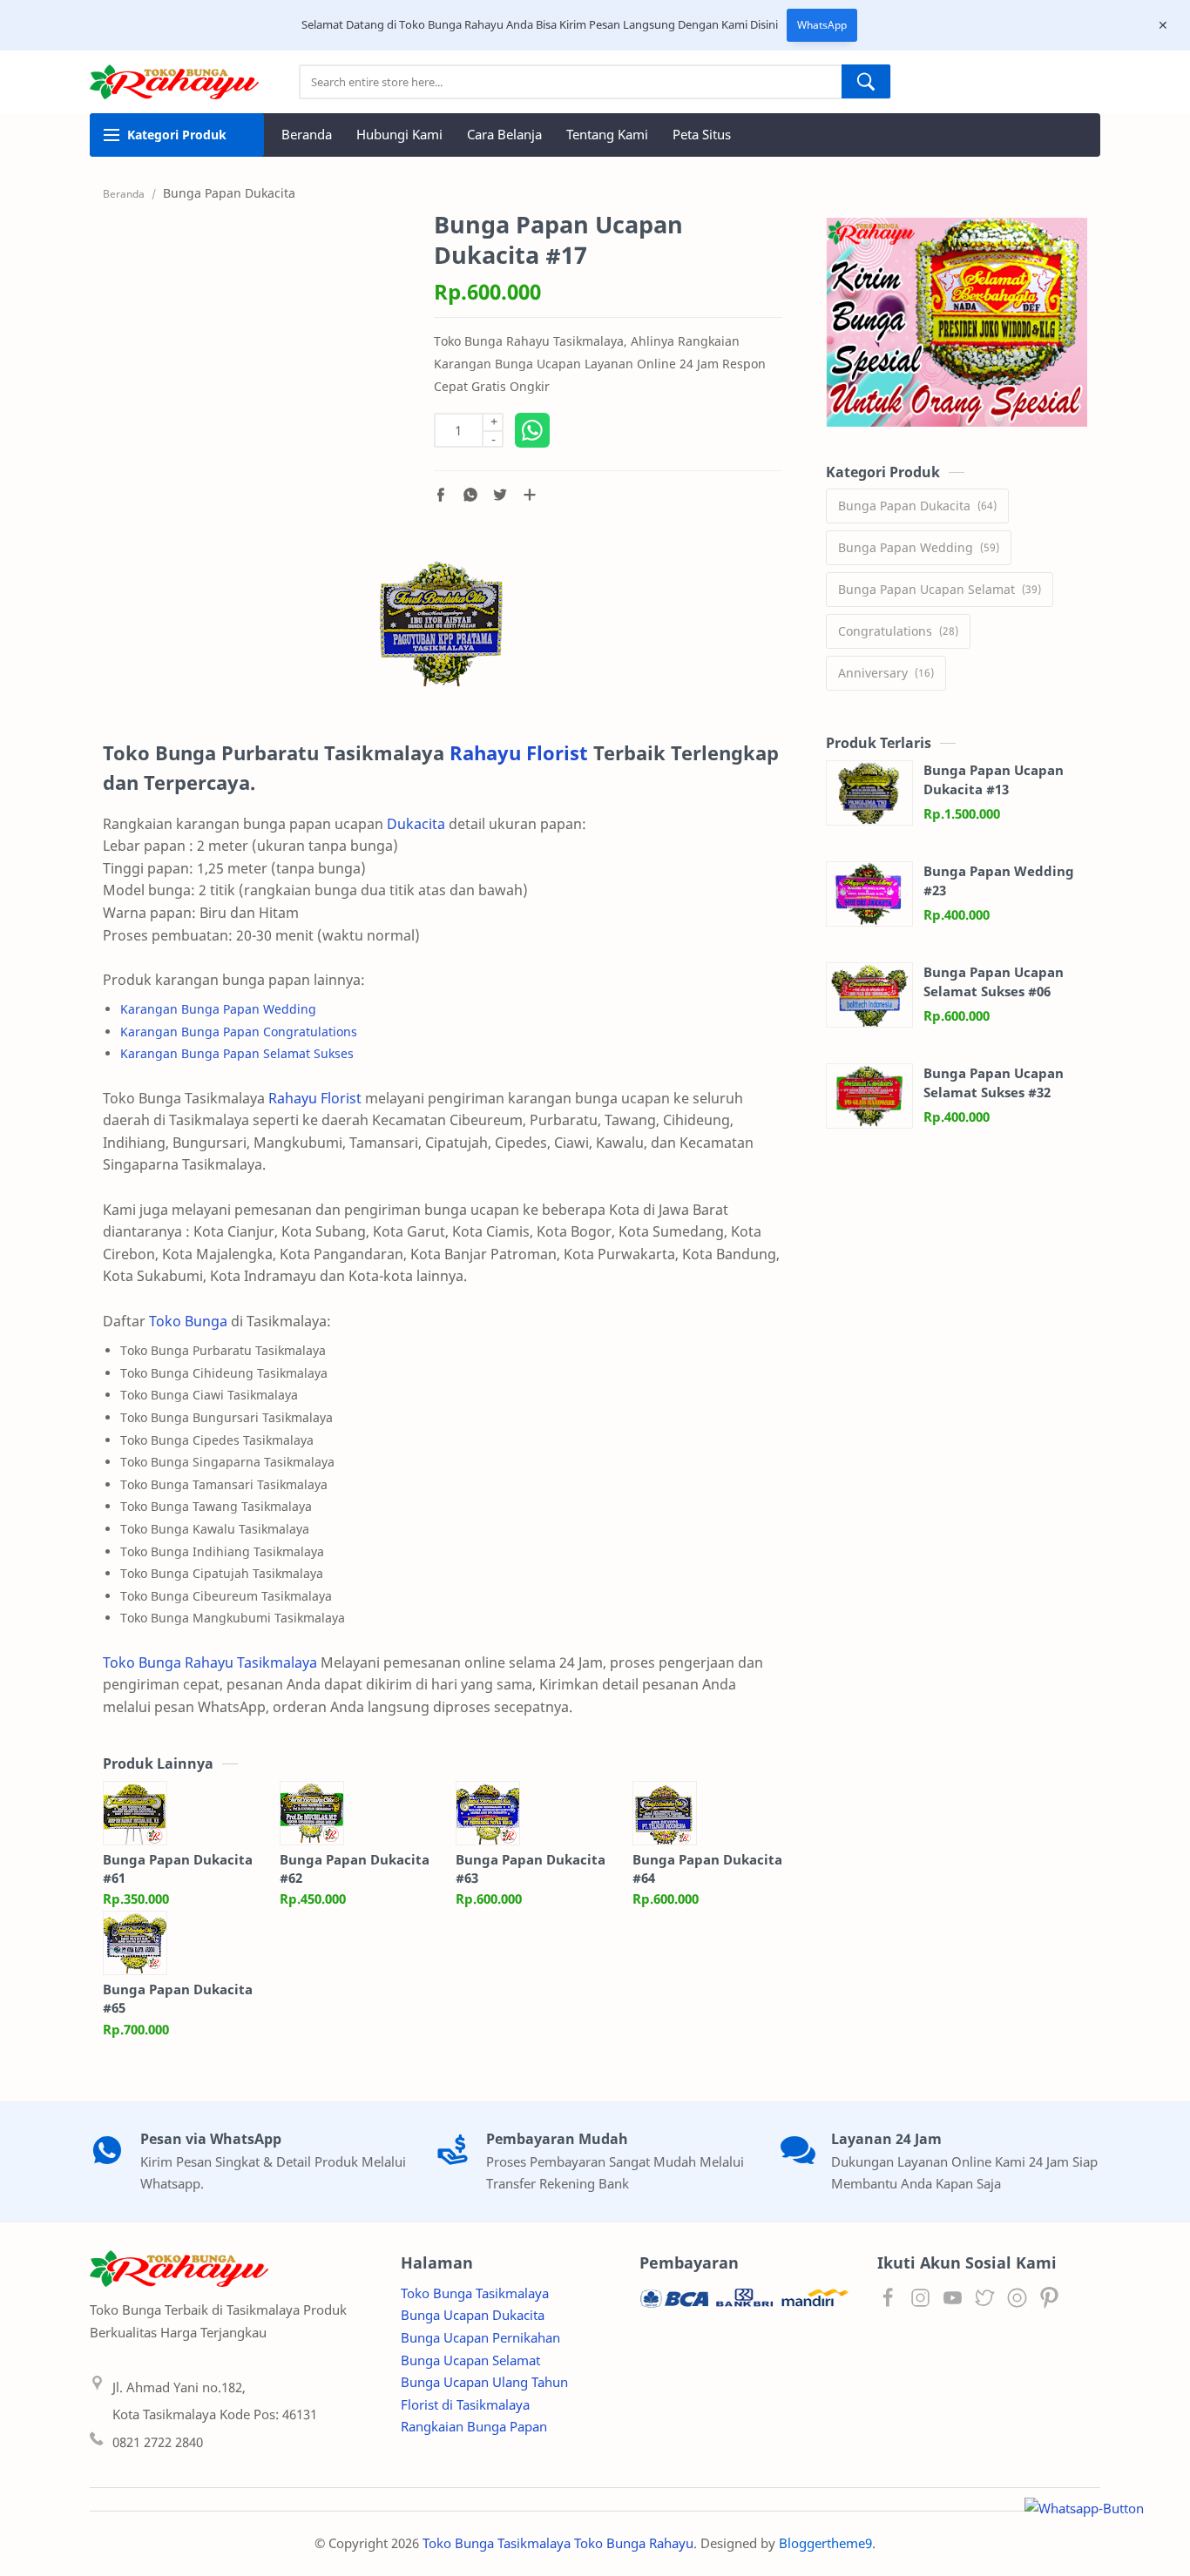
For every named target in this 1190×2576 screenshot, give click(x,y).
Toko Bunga (188, 1321)
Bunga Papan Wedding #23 (999, 881)
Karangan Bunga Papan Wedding (218, 1009)
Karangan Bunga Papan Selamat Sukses (237, 1053)
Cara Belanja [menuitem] (504, 134)
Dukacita (416, 824)
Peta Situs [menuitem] (702, 134)
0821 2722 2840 (158, 2442)
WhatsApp (822, 25)
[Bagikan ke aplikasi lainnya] (530, 495)
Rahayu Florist (519, 753)
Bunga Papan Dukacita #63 (531, 1868)
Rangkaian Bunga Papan (474, 2426)
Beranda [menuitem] (307, 134)
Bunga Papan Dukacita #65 (178, 1998)
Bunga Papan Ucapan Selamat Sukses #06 (994, 982)
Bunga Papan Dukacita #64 (707, 1868)
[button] (441, 495)
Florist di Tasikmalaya (465, 2404)
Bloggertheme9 (825, 2543)
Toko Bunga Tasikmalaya (475, 2293)
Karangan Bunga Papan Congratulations (239, 1032)
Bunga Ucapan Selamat (470, 2360)
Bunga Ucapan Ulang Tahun (484, 2382)
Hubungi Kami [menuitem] (399, 134)
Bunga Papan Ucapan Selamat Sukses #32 (994, 1083)
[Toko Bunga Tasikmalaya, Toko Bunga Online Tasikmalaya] (443, 624)
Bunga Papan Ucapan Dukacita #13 (994, 780)
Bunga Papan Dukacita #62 (355, 1868)
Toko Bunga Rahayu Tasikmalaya (210, 1662)
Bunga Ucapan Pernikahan (480, 2337)
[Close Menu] (1163, 25)
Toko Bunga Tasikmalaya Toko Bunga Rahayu (558, 2543)
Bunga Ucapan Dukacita (473, 2315)
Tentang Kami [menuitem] (607, 134)
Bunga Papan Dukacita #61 (178, 1868)
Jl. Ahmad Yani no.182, (179, 2387)
